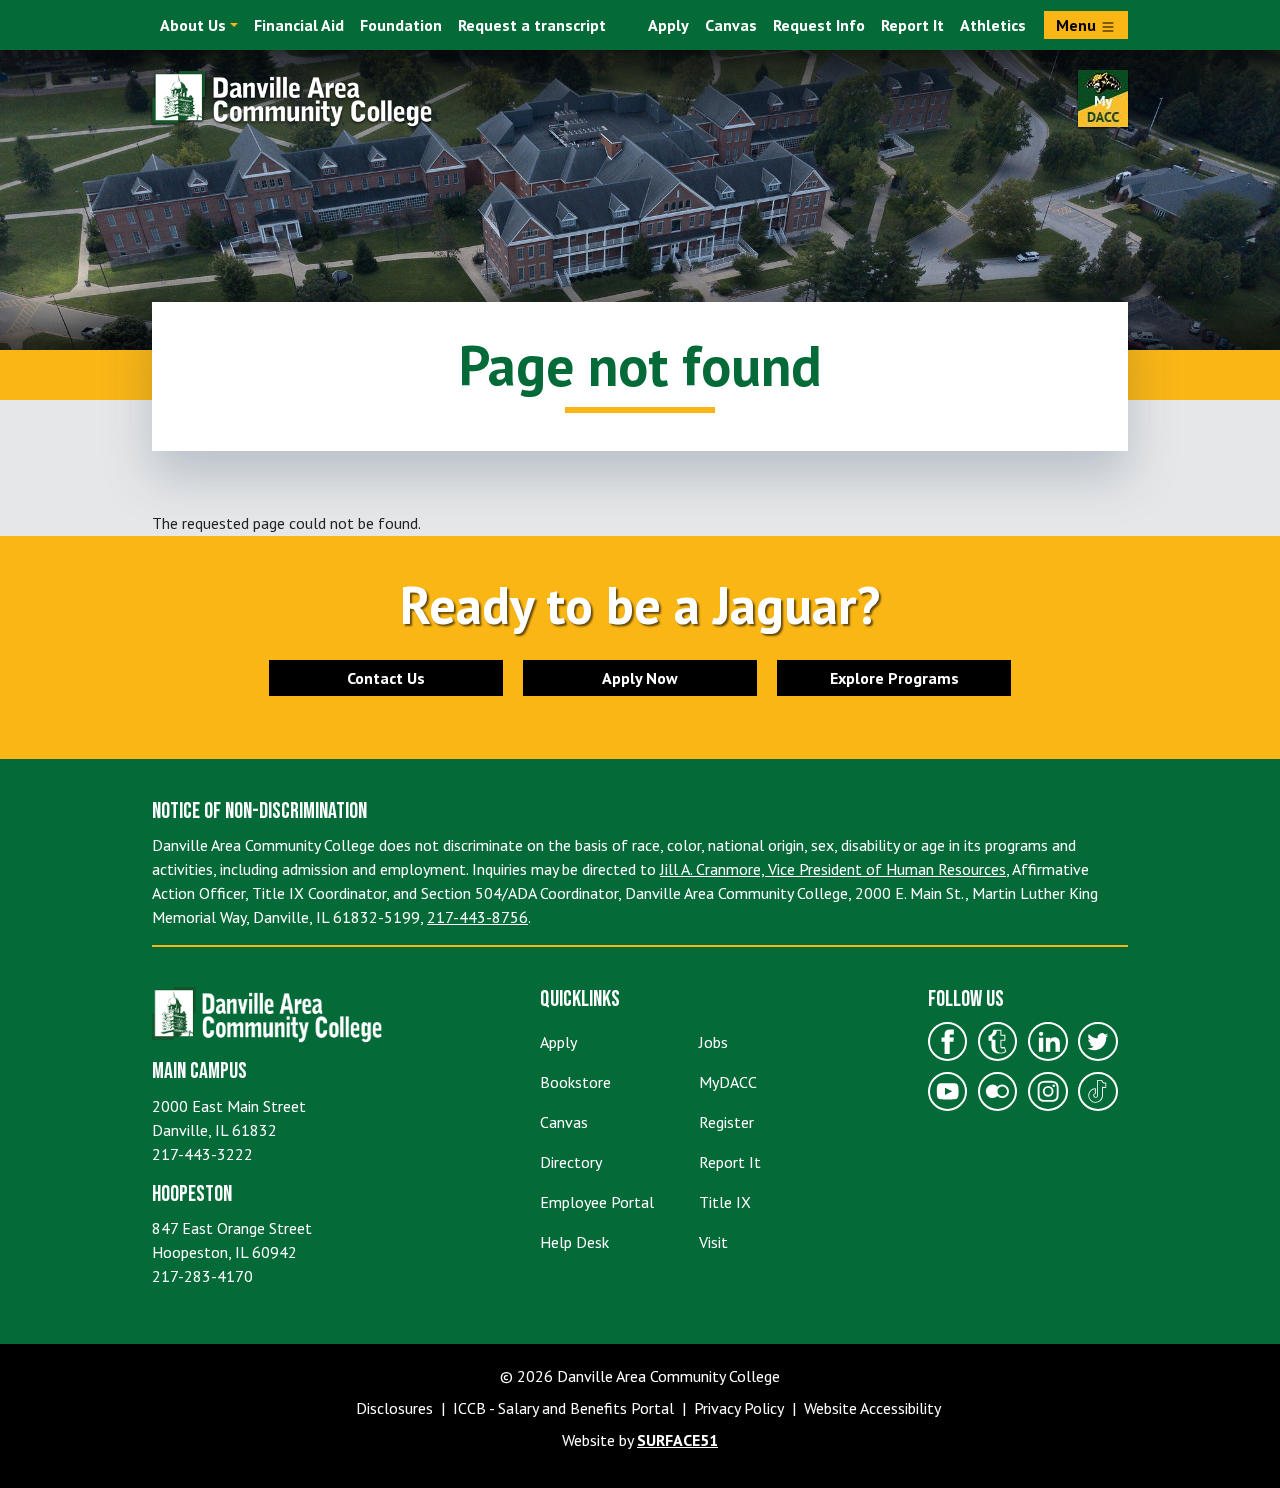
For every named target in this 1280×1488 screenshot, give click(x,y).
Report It (912, 25)
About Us (193, 25)
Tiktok (1098, 1092)
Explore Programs (894, 678)
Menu (1078, 25)
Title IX (725, 1202)
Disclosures (394, 1408)
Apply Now (640, 678)
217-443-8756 (477, 917)
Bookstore (575, 1082)
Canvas (731, 25)
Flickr (998, 1092)
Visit (713, 1242)
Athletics (993, 25)
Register (726, 1122)
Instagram (1048, 1092)
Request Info (819, 25)
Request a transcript (532, 25)
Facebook (948, 1042)
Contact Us (386, 678)
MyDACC (728, 1082)
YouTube (948, 1092)
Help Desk (574, 1242)
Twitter (1098, 1042)
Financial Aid (299, 25)
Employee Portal (597, 1202)
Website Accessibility (872, 1408)
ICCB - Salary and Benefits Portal (563, 1408)
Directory (571, 1162)
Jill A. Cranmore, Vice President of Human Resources (833, 869)
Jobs (713, 1042)
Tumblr (998, 1042)
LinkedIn (1048, 1042)
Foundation (401, 25)
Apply (668, 25)
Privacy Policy (739, 1408)
